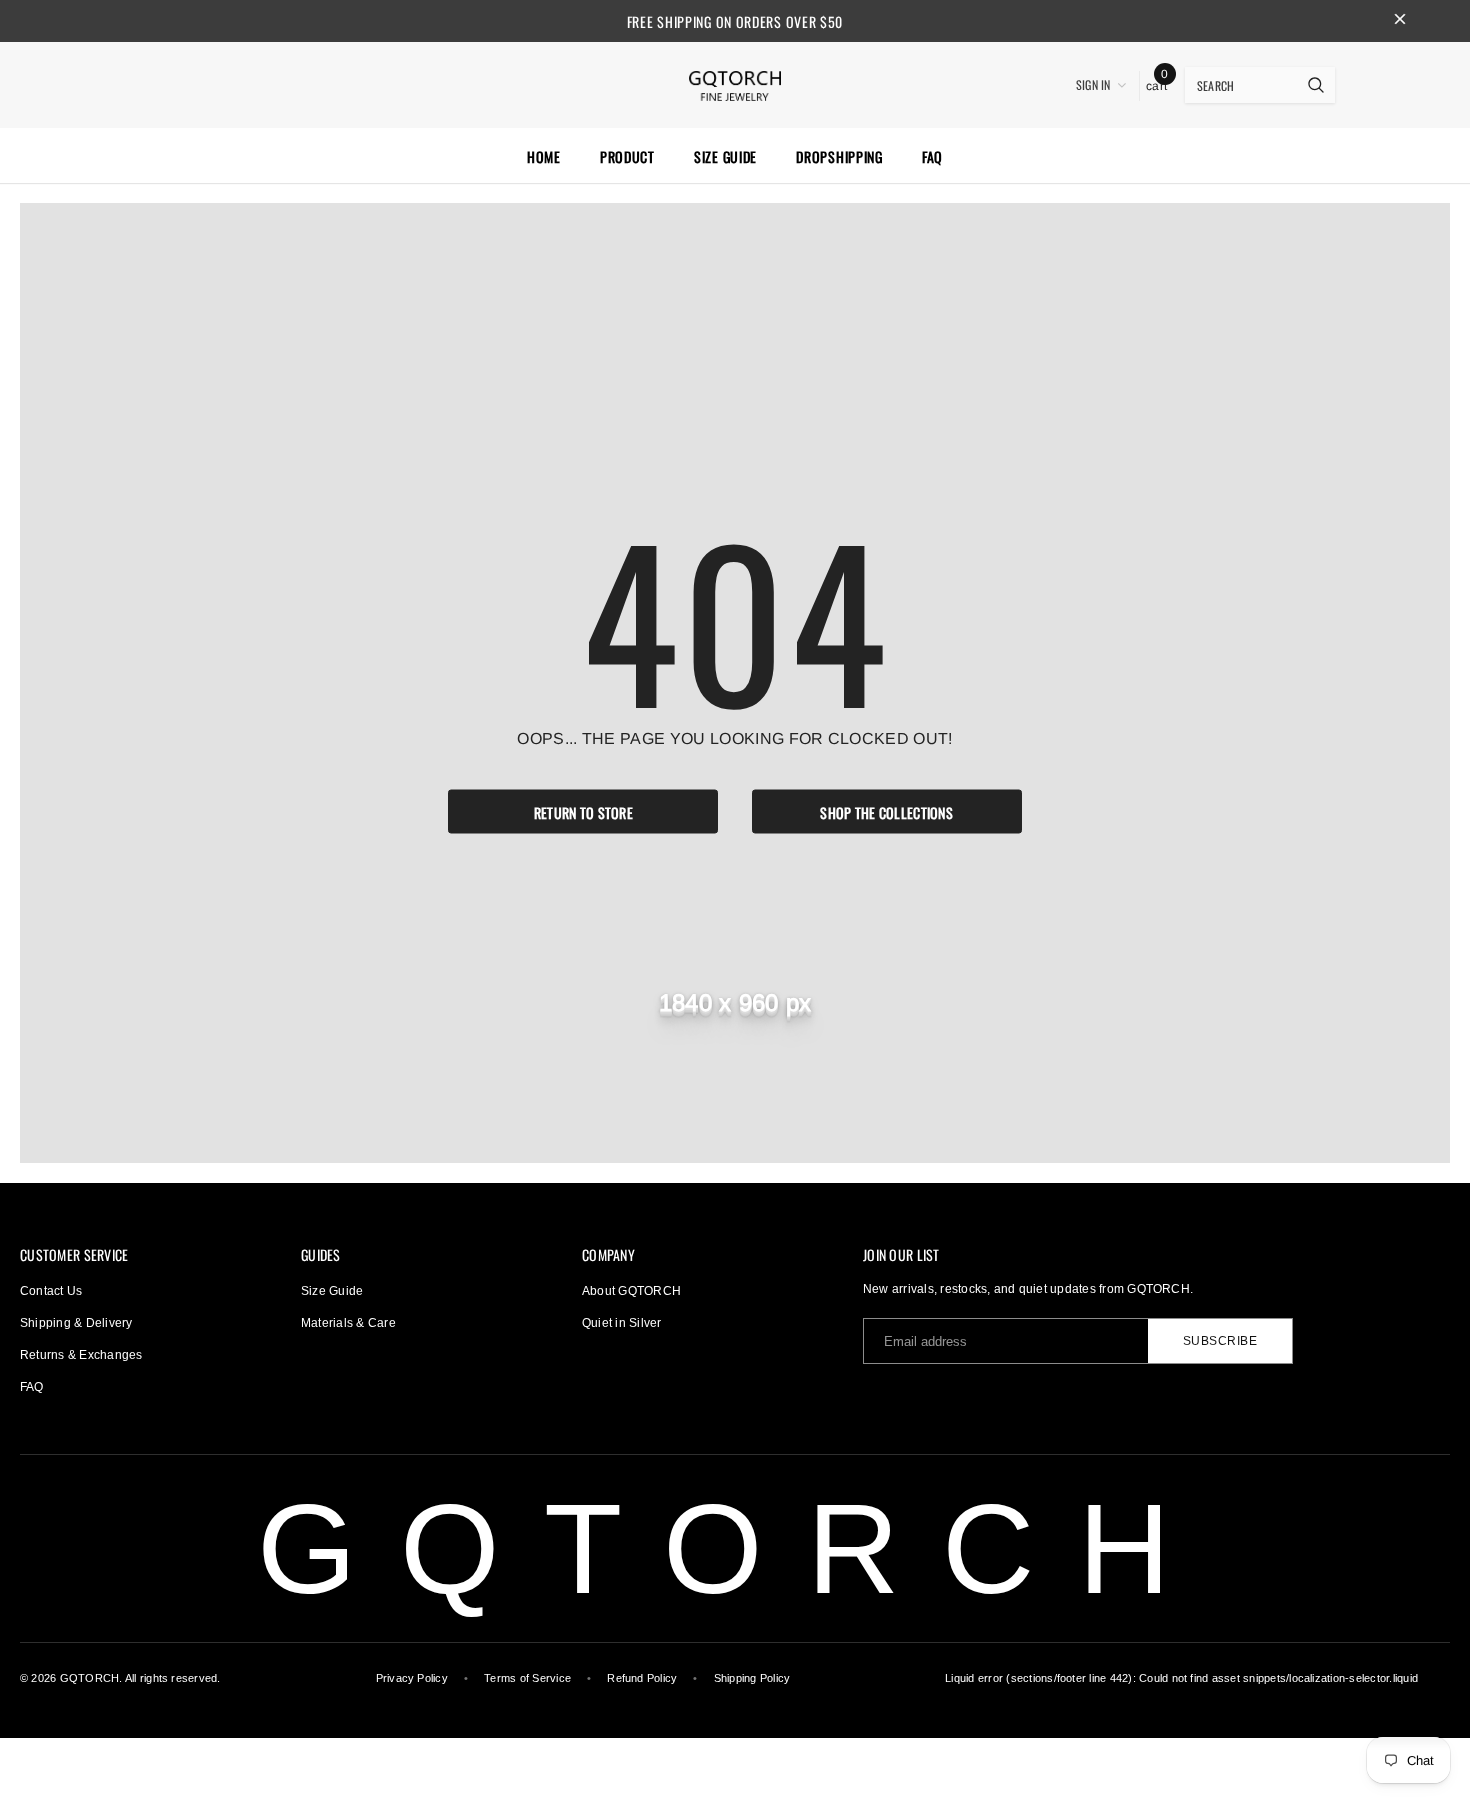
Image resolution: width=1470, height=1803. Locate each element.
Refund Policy (642, 1678)
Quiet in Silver (622, 1323)
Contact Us (51, 1291)
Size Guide (332, 1291)
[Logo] (735, 83)
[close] (1400, 21)
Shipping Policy (752, 1678)
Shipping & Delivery (76, 1323)
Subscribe (1220, 1341)
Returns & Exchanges (81, 1355)
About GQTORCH (631, 1291)
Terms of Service (527, 1678)
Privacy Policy (412, 1678)
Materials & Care (348, 1323)
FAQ (32, 1387)
